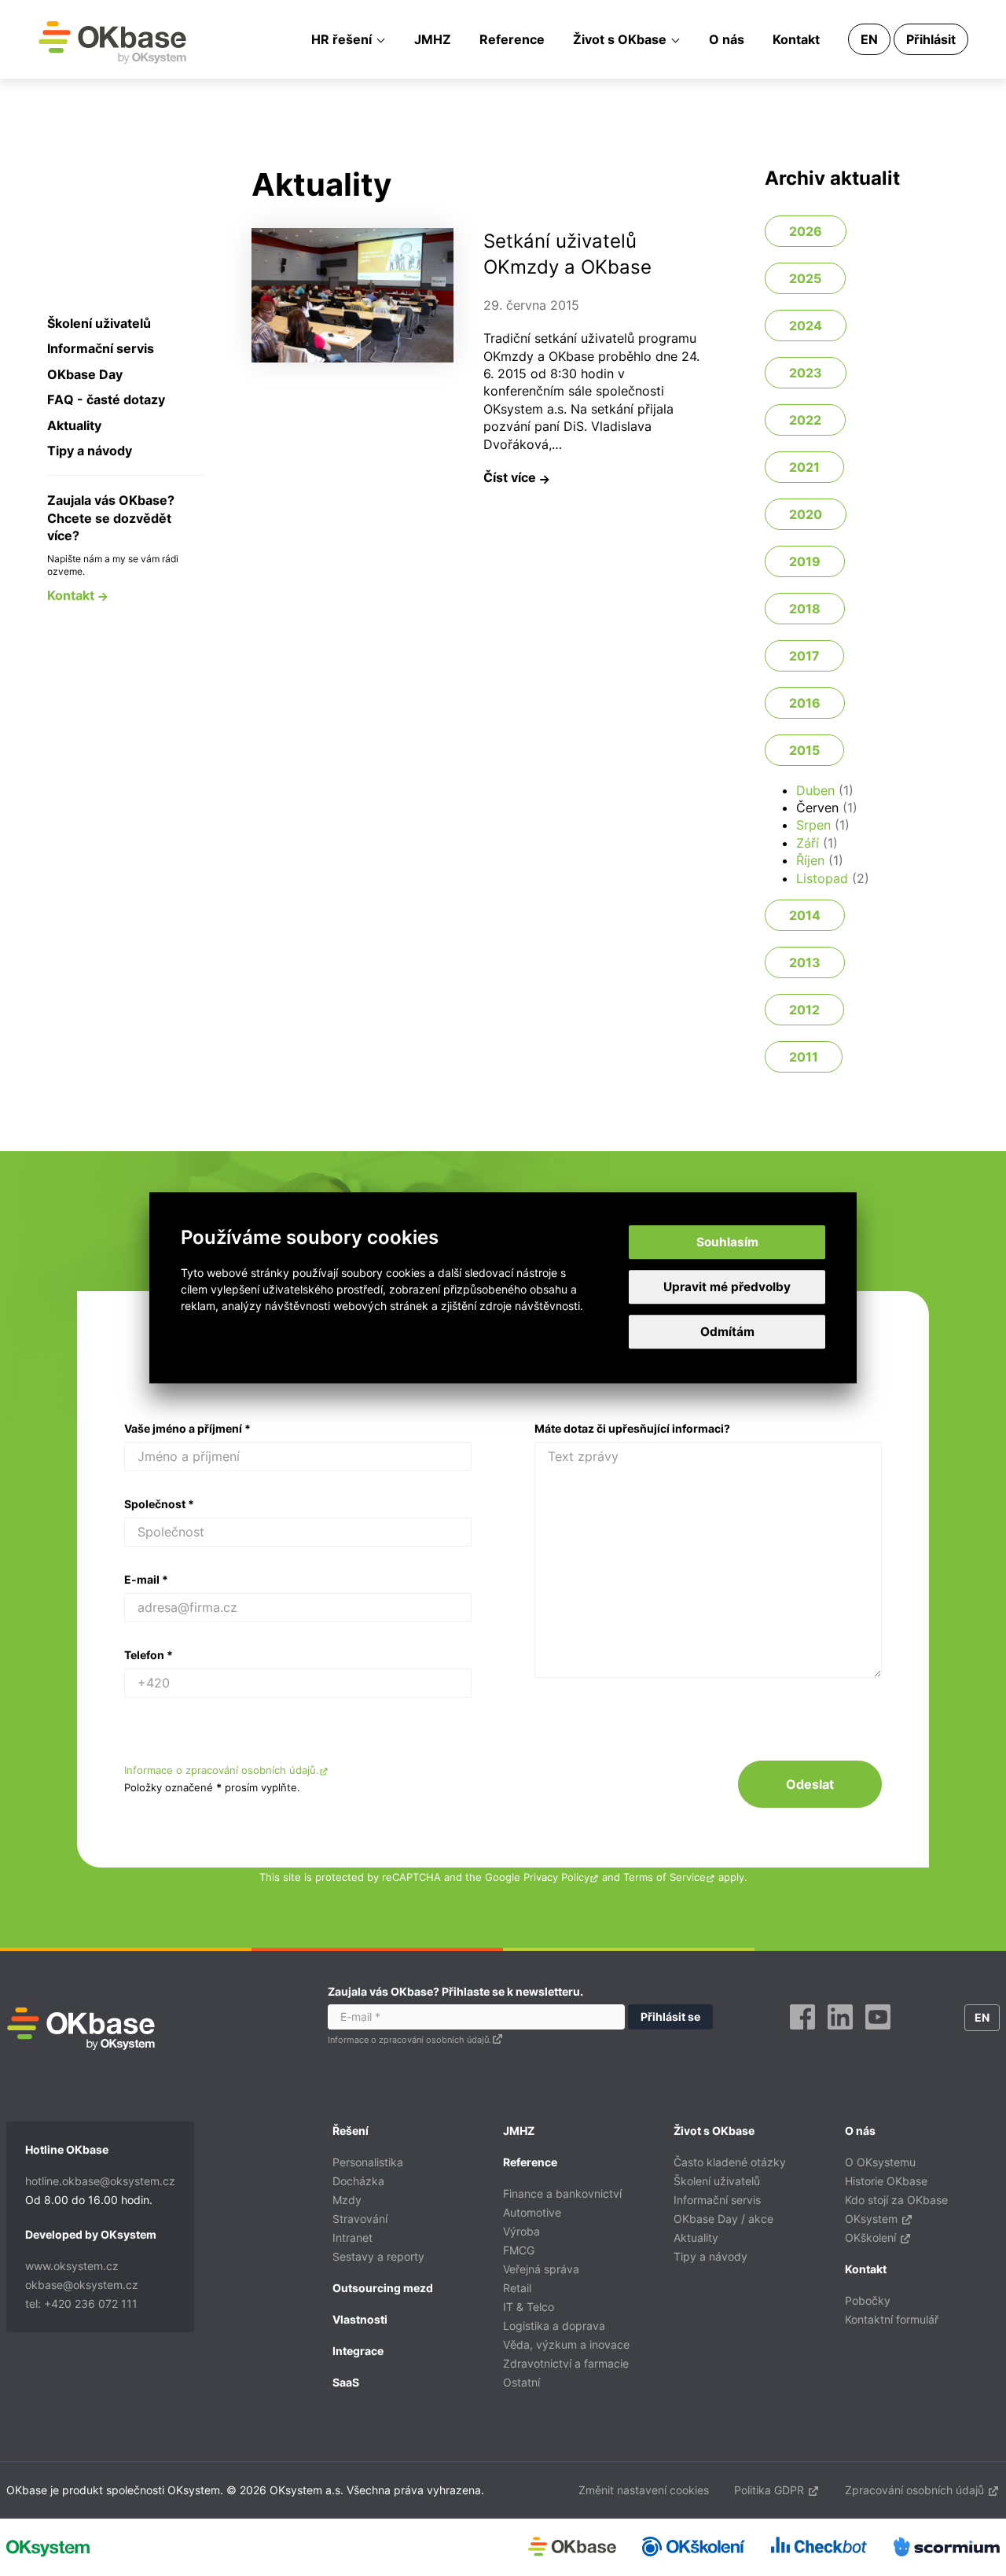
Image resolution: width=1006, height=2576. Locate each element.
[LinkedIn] (840, 2035)
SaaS (346, 2382)
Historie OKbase (886, 2181)
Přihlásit (931, 39)
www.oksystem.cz (72, 2266)
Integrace (358, 2351)
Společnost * (159, 1504)
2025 (805, 278)
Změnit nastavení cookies (644, 2490)
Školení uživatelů (99, 323)
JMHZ (433, 39)
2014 (805, 915)
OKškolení (872, 2237)
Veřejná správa (541, 2269)
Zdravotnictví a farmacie (566, 2363)
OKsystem (873, 2219)
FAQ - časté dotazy (106, 399)
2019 (805, 561)
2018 (805, 609)
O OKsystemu (880, 2162)
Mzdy (347, 2200)
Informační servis (101, 348)
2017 (804, 656)
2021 (804, 467)
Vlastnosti (360, 2319)
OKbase (112, 42)
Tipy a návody (90, 451)
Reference (512, 39)
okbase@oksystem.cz (82, 2285)
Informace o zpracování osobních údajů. (222, 1770)
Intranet (352, 2237)
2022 (805, 420)
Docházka (358, 2181)
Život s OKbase (620, 39)
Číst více (511, 477)
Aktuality (74, 425)
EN (869, 39)
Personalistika (368, 2162)
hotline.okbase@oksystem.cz (100, 2181)
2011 (804, 1057)
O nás (727, 39)
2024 (806, 326)
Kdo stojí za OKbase (896, 2200)
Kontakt (796, 39)
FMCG (519, 2250)
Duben (815, 790)
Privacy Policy (556, 1877)
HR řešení (341, 39)
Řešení (351, 2131)
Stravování (360, 2219)
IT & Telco (529, 2307)
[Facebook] (802, 2035)
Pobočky (868, 2300)
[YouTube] (878, 2035)
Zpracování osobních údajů (916, 2490)
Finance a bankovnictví (562, 2193)
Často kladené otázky (730, 2162)
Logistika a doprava (554, 2326)
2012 (804, 1010)
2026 (806, 231)
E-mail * (146, 1579)
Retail (517, 2288)
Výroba (521, 2231)
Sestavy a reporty (378, 2256)
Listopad (822, 878)
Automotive (532, 2212)
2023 (806, 373)
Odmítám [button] (727, 1332)
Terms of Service (665, 1877)
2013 (805, 962)
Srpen (813, 825)
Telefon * (149, 1655)
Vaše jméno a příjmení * (187, 1428)
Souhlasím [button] (727, 1242)
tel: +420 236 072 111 (81, 2304)
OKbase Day (85, 374)
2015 (804, 750)
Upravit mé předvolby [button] (727, 1287)
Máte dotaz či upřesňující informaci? (632, 1428)
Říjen (810, 860)
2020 (806, 514)
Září (808, 843)
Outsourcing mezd (383, 2288)
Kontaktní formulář (892, 2319)
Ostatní (521, 2382)
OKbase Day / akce (723, 2219)
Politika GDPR (771, 2490)
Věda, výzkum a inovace (566, 2344)
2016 (805, 703)
